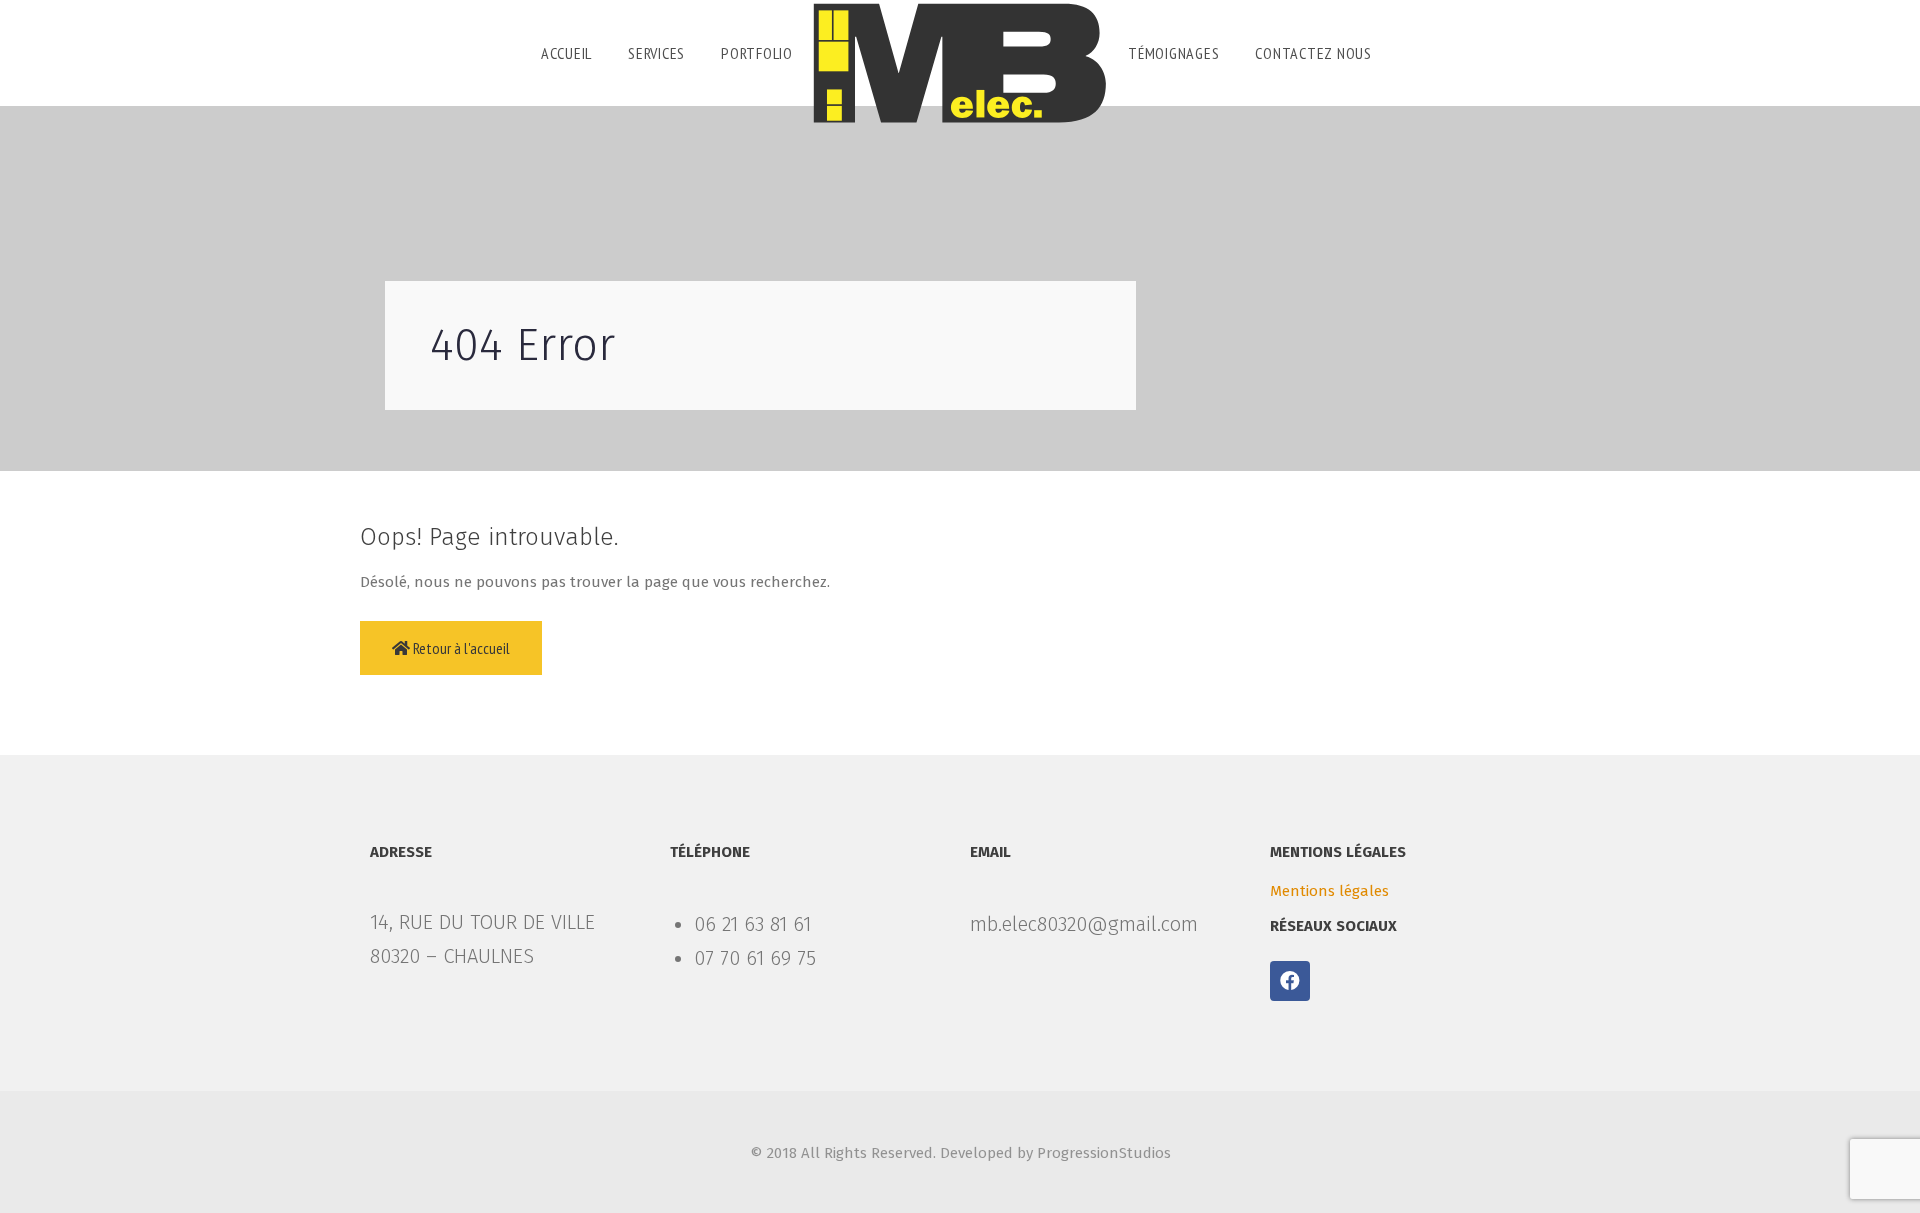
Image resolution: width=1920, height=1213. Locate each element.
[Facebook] (1290, 981)
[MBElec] (960, 63)
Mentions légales (1329, 891)
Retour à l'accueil (460, 648)
